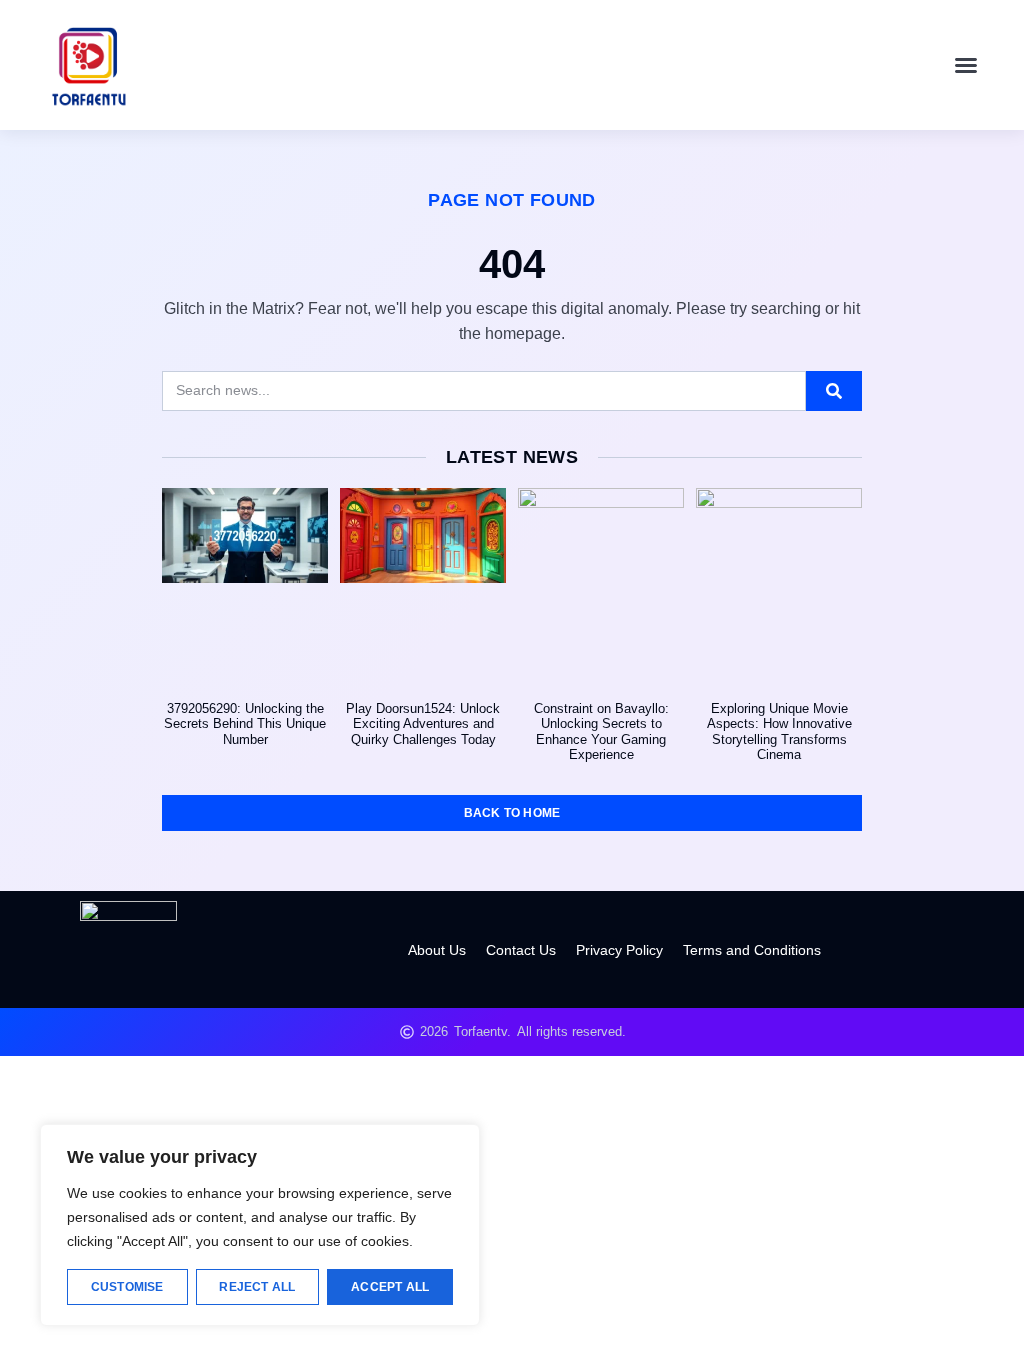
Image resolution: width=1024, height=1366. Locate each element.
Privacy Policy (619, 950)
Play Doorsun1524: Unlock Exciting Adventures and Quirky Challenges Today (423, 724)
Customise (127, 1287)
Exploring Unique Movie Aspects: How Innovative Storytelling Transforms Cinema (779, 732)
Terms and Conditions (752, 950)
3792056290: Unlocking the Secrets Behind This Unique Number (245, 724)
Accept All (390, 1287)
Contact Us (521, 950)
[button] (966, 65)
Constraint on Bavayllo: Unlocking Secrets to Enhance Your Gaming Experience (601, 732)
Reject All (257, 1287)
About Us (437, 950)
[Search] (834, 391)
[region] (260, 1225)
